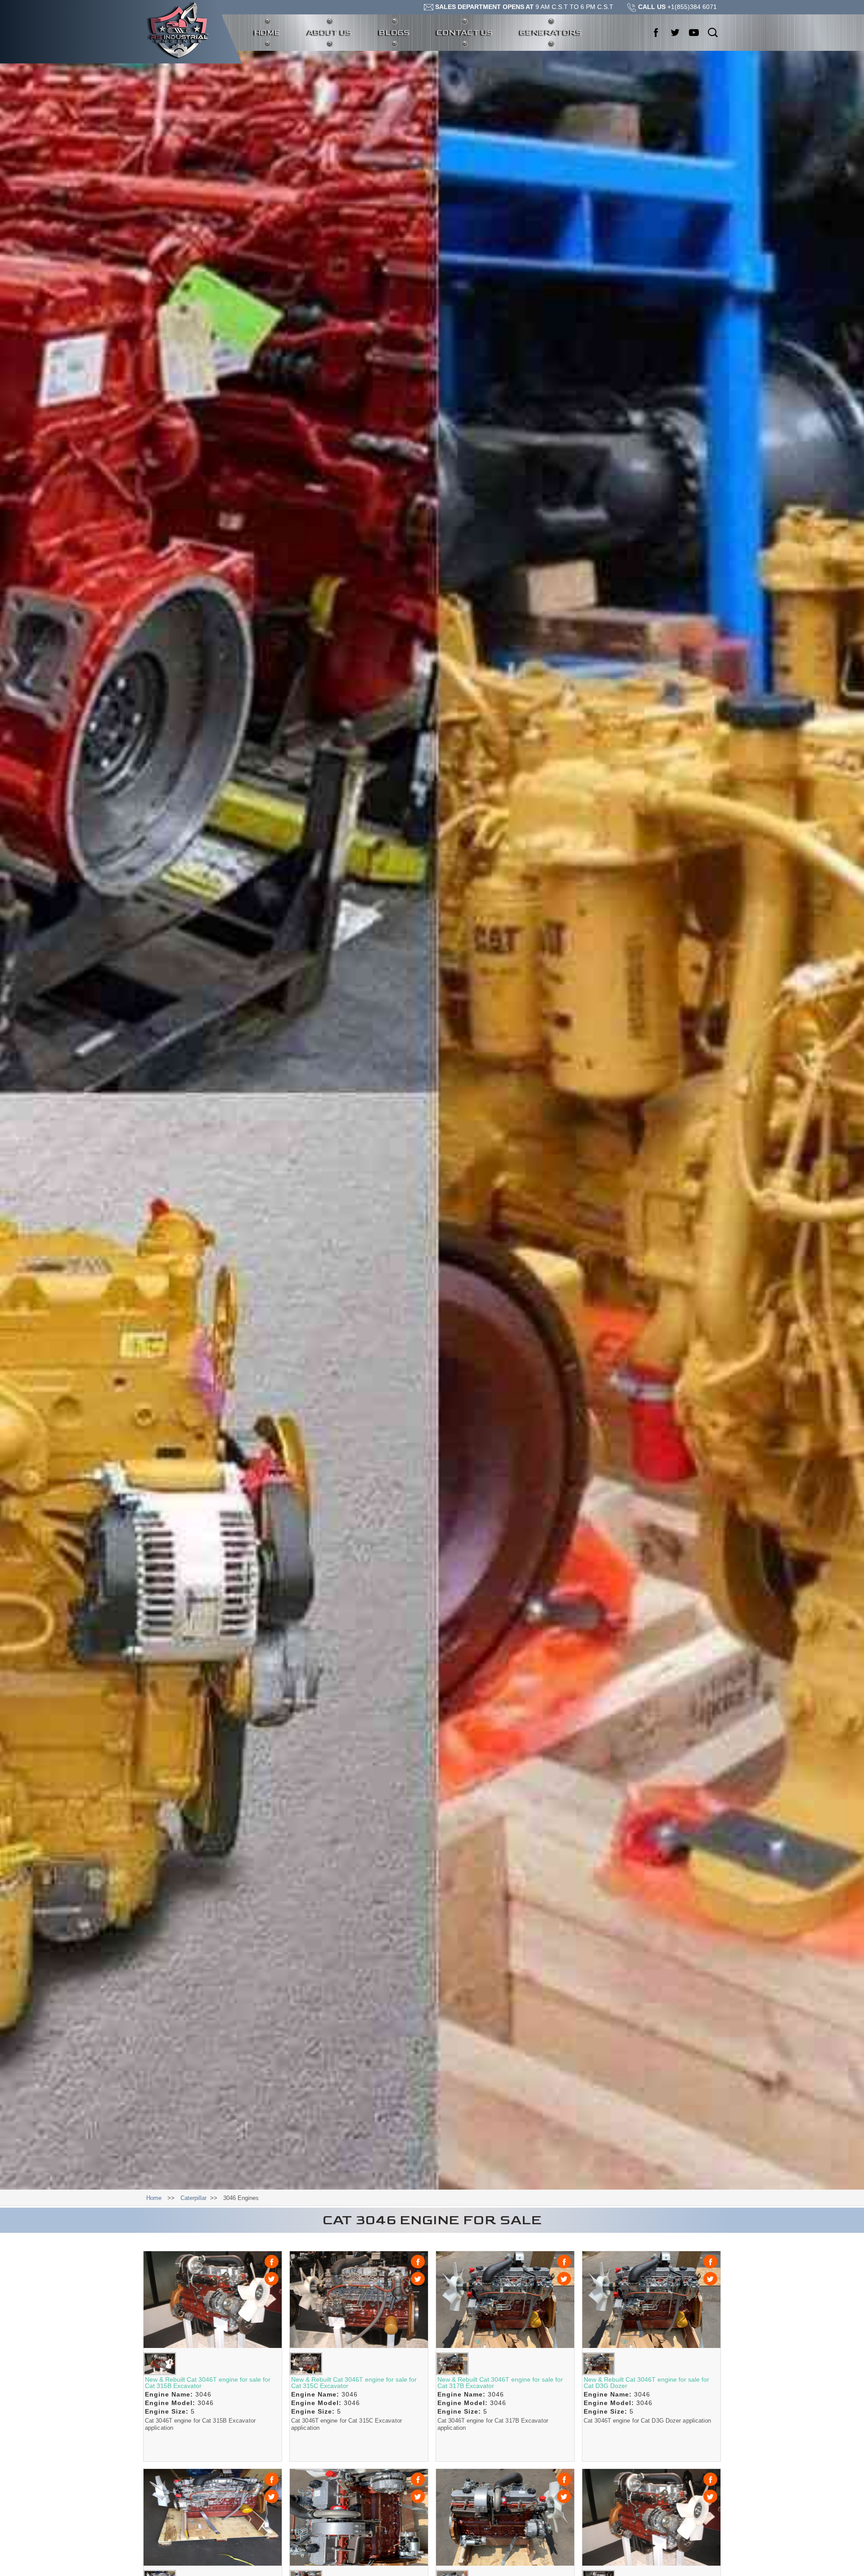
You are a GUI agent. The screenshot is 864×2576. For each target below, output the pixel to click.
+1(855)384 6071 (677, 7)
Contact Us (465, 33)
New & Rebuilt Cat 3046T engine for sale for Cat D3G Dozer (646, 2383)
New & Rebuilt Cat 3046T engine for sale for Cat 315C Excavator (354, 2383)
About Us (330, 33)
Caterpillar (193, 2198)
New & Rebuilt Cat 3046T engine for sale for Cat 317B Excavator (500, 2383)
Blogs (394, 33)
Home (274, 32)
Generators (551, 33)
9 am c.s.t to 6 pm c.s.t (524, 7)
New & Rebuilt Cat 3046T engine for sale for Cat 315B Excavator (208, 2383)
